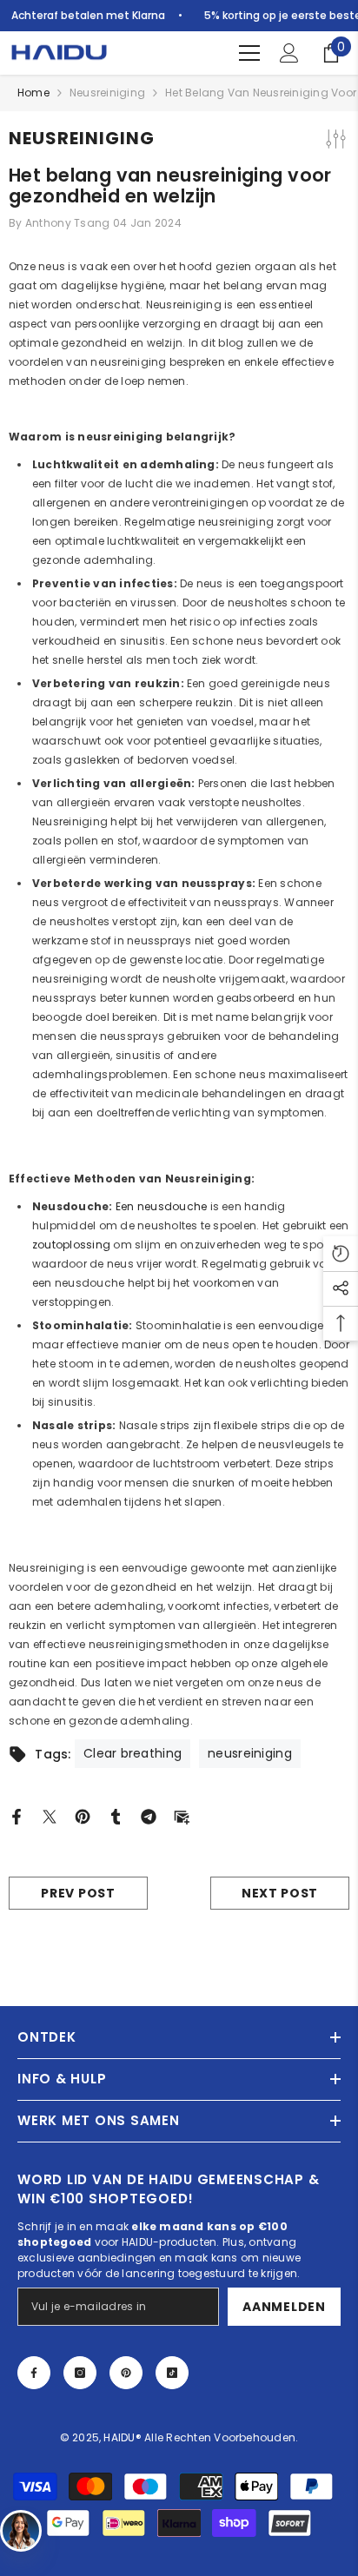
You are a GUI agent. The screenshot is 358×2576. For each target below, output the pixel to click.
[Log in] (289, 53)
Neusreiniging (107, 93)
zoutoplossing (71, 1245)
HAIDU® (124, 2437)
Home (33, 93)
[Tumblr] (116, 1816)
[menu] (249, 53)
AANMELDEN (284, 2307)
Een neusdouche (161, 1206)
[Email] (182, 1816)
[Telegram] (149, 1816)
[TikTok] (172, 2373)
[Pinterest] (83, 1816)
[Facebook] (17, 1816)
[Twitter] (50, 1816)
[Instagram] (80, 2373)
